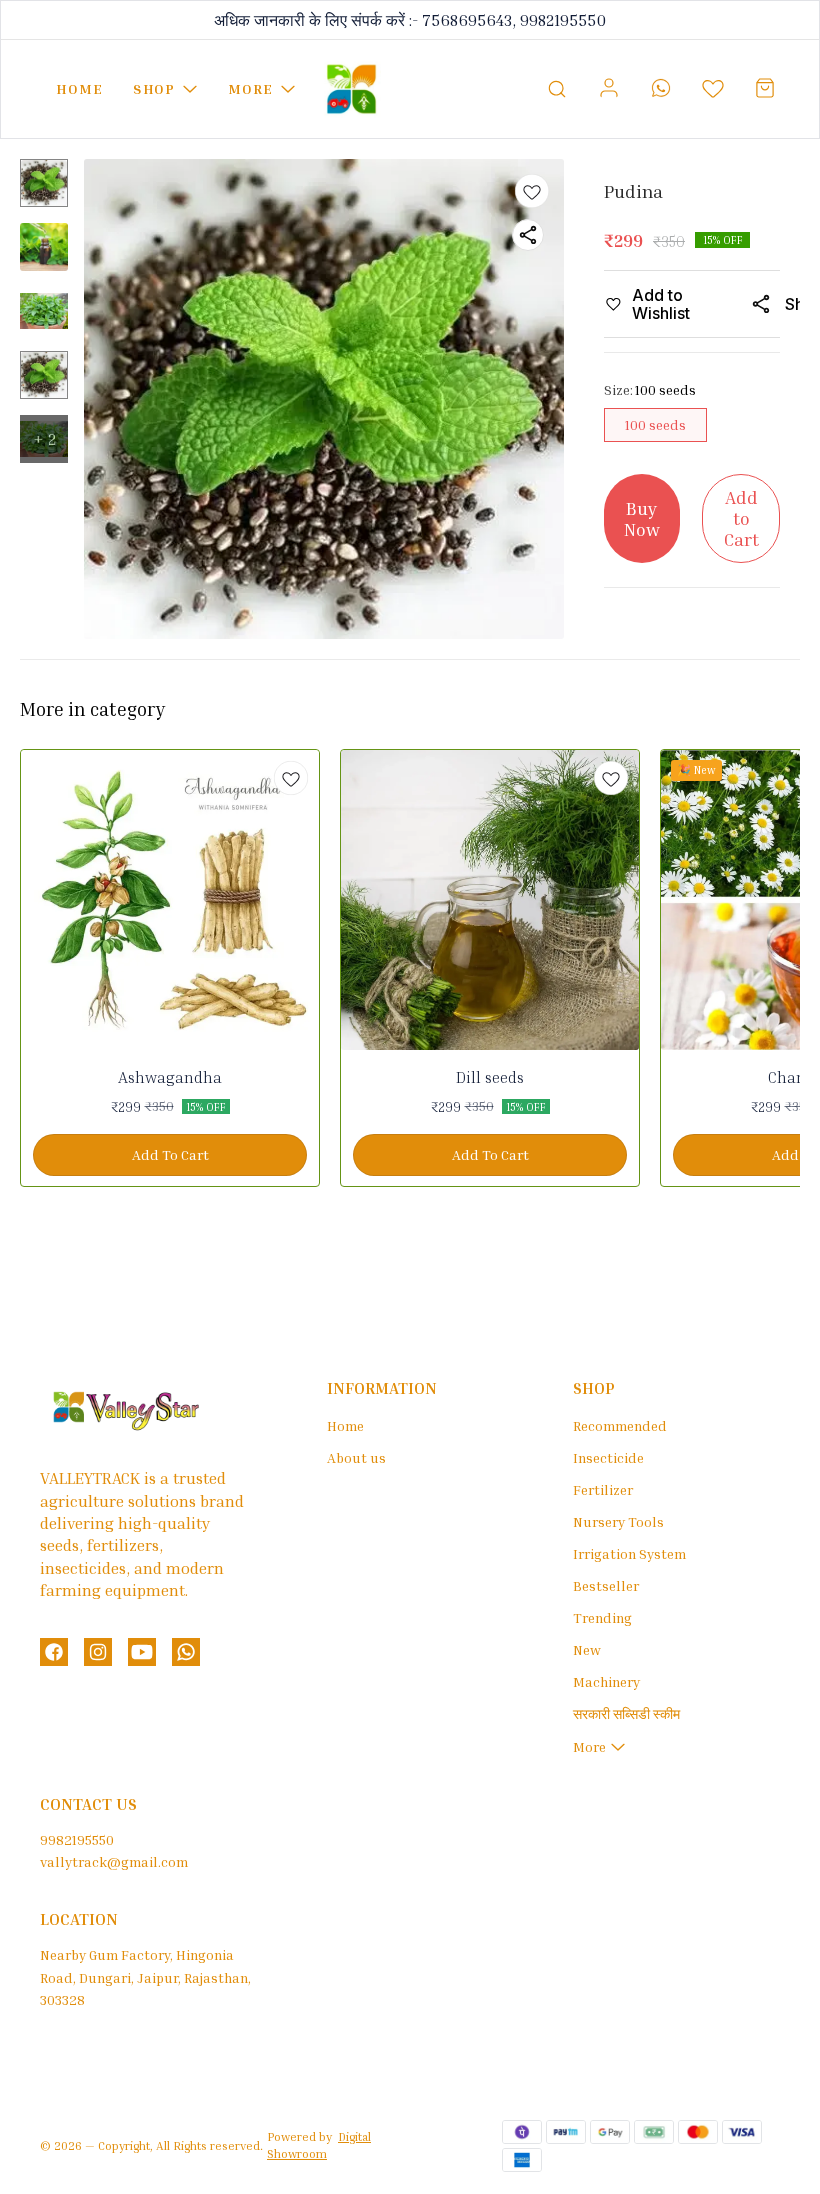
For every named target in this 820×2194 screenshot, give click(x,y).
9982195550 (77, 1839)
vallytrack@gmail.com (114, 1861)
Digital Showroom (319, 2145)
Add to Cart (741, 517)
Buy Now (642, 518)
